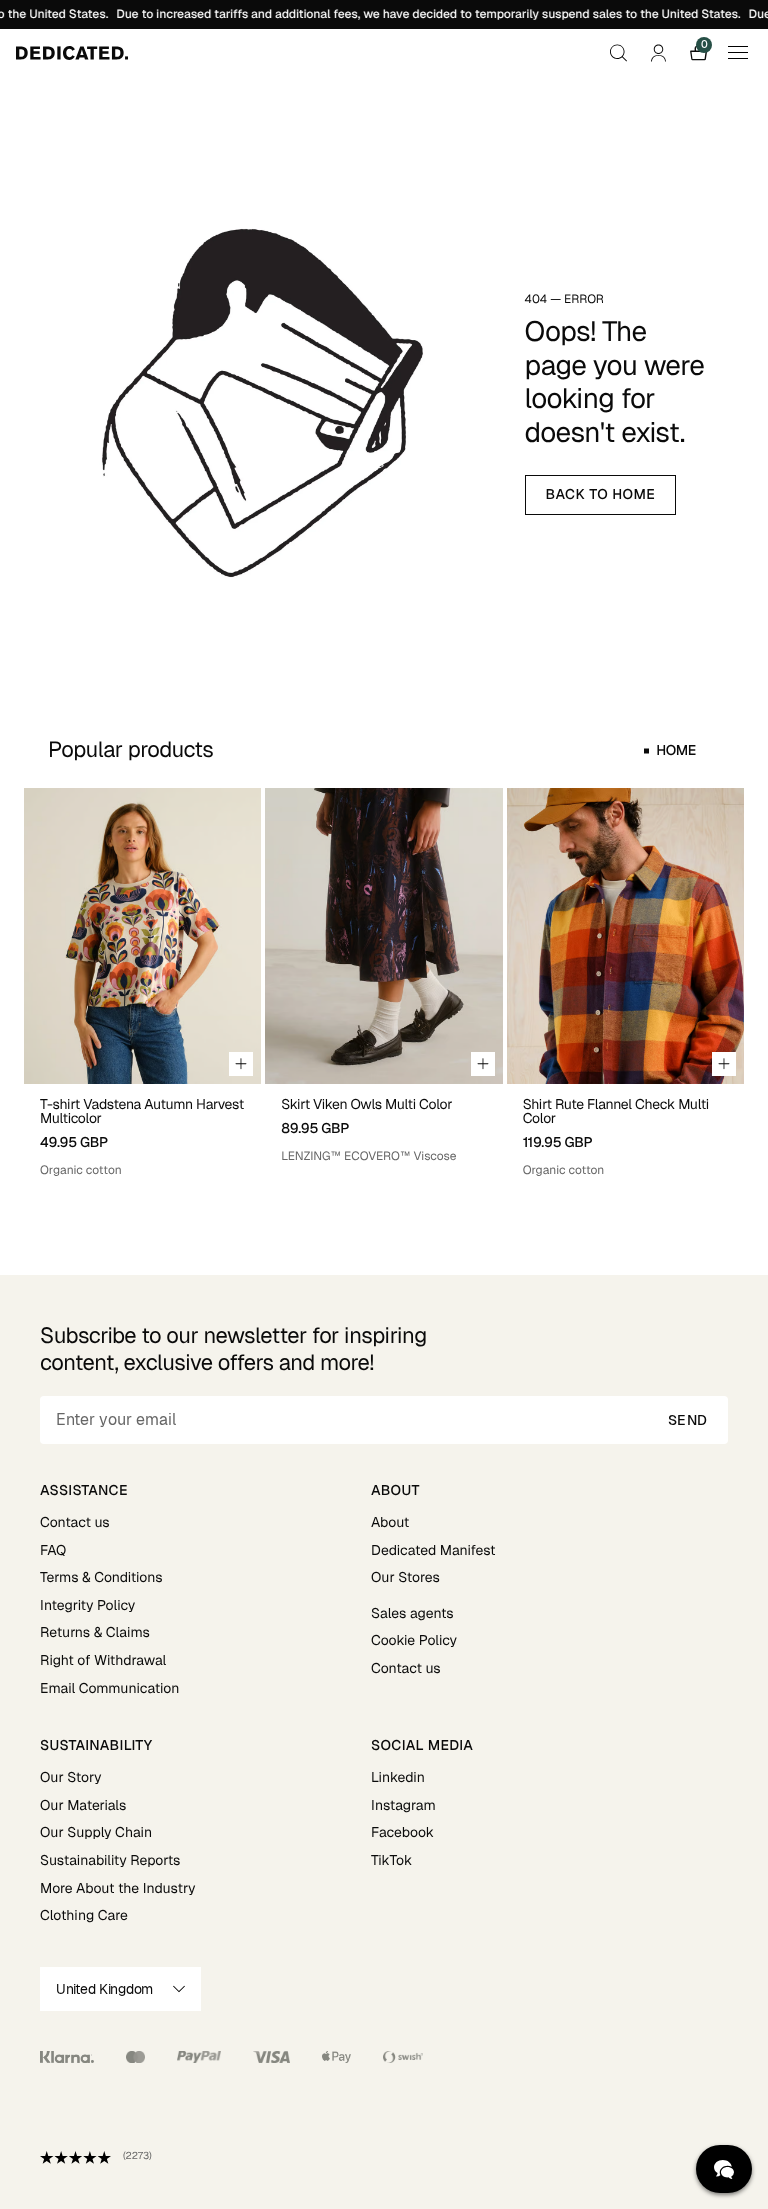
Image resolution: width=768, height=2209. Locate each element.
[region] (384, 983)
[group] (142, 983)
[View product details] (142, 1131)
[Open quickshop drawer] (241, 1064)
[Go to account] (658, 53)
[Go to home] (72, 53)
